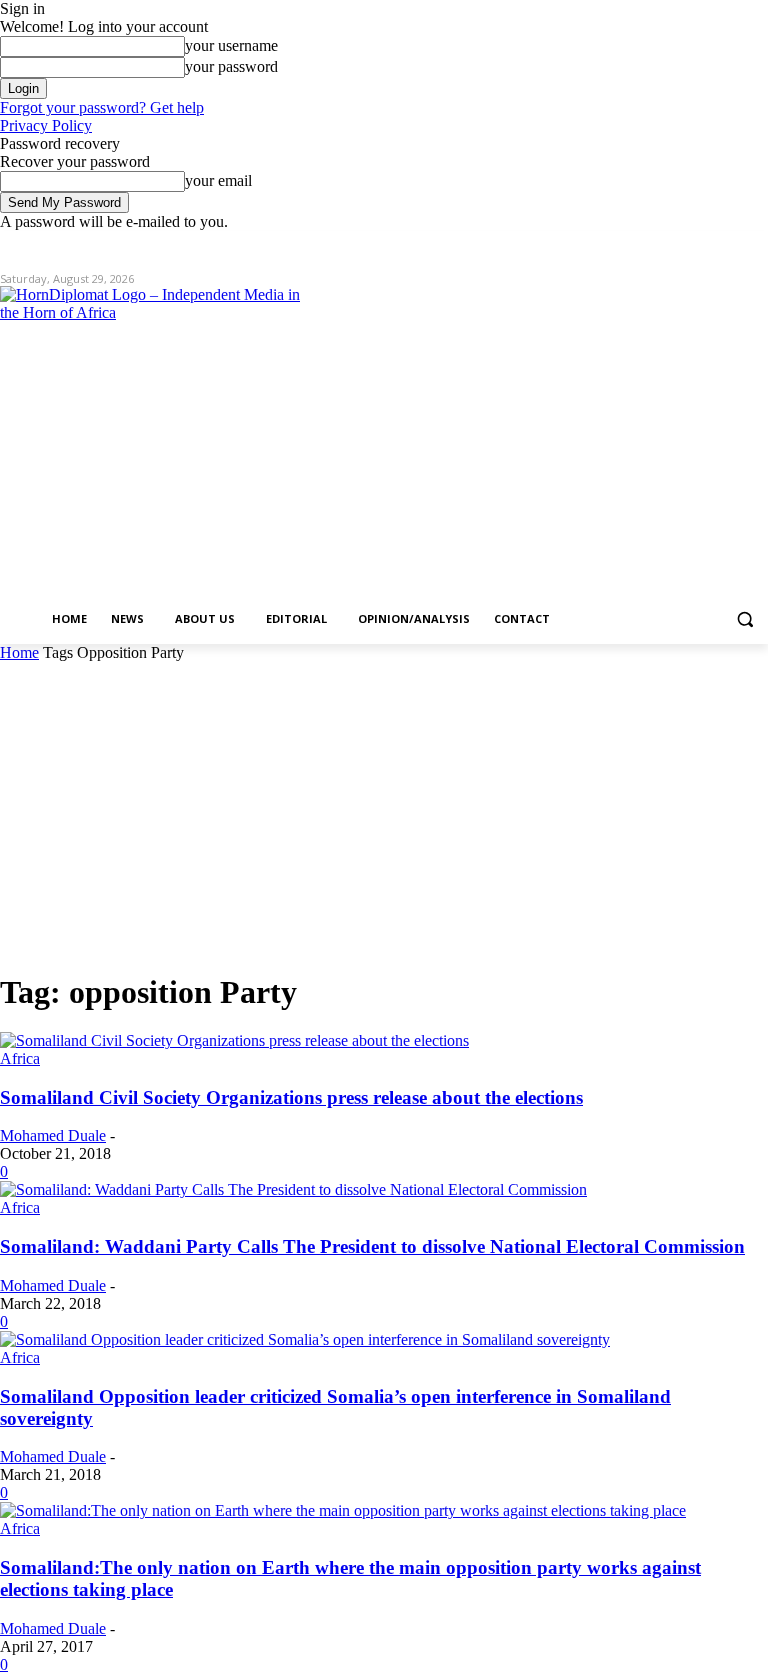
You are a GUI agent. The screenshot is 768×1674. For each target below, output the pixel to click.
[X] (701, 245)
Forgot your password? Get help (102, 107)
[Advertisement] (384, 812)
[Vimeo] (728, 245)
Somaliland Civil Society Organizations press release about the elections (291, 1097)
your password (231, 66)
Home (19, 652)
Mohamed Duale (53, 1135)
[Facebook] (645, 245)
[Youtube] (756, 245)
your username (231, 45)
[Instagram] (673, 245)
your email (218, 180)
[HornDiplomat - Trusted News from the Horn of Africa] (150, 442)
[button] (744, 619)
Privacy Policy (46, 125)
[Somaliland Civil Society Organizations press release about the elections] (234, 1040)
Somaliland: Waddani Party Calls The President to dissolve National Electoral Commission (372, 1246)
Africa (20, 1058)
